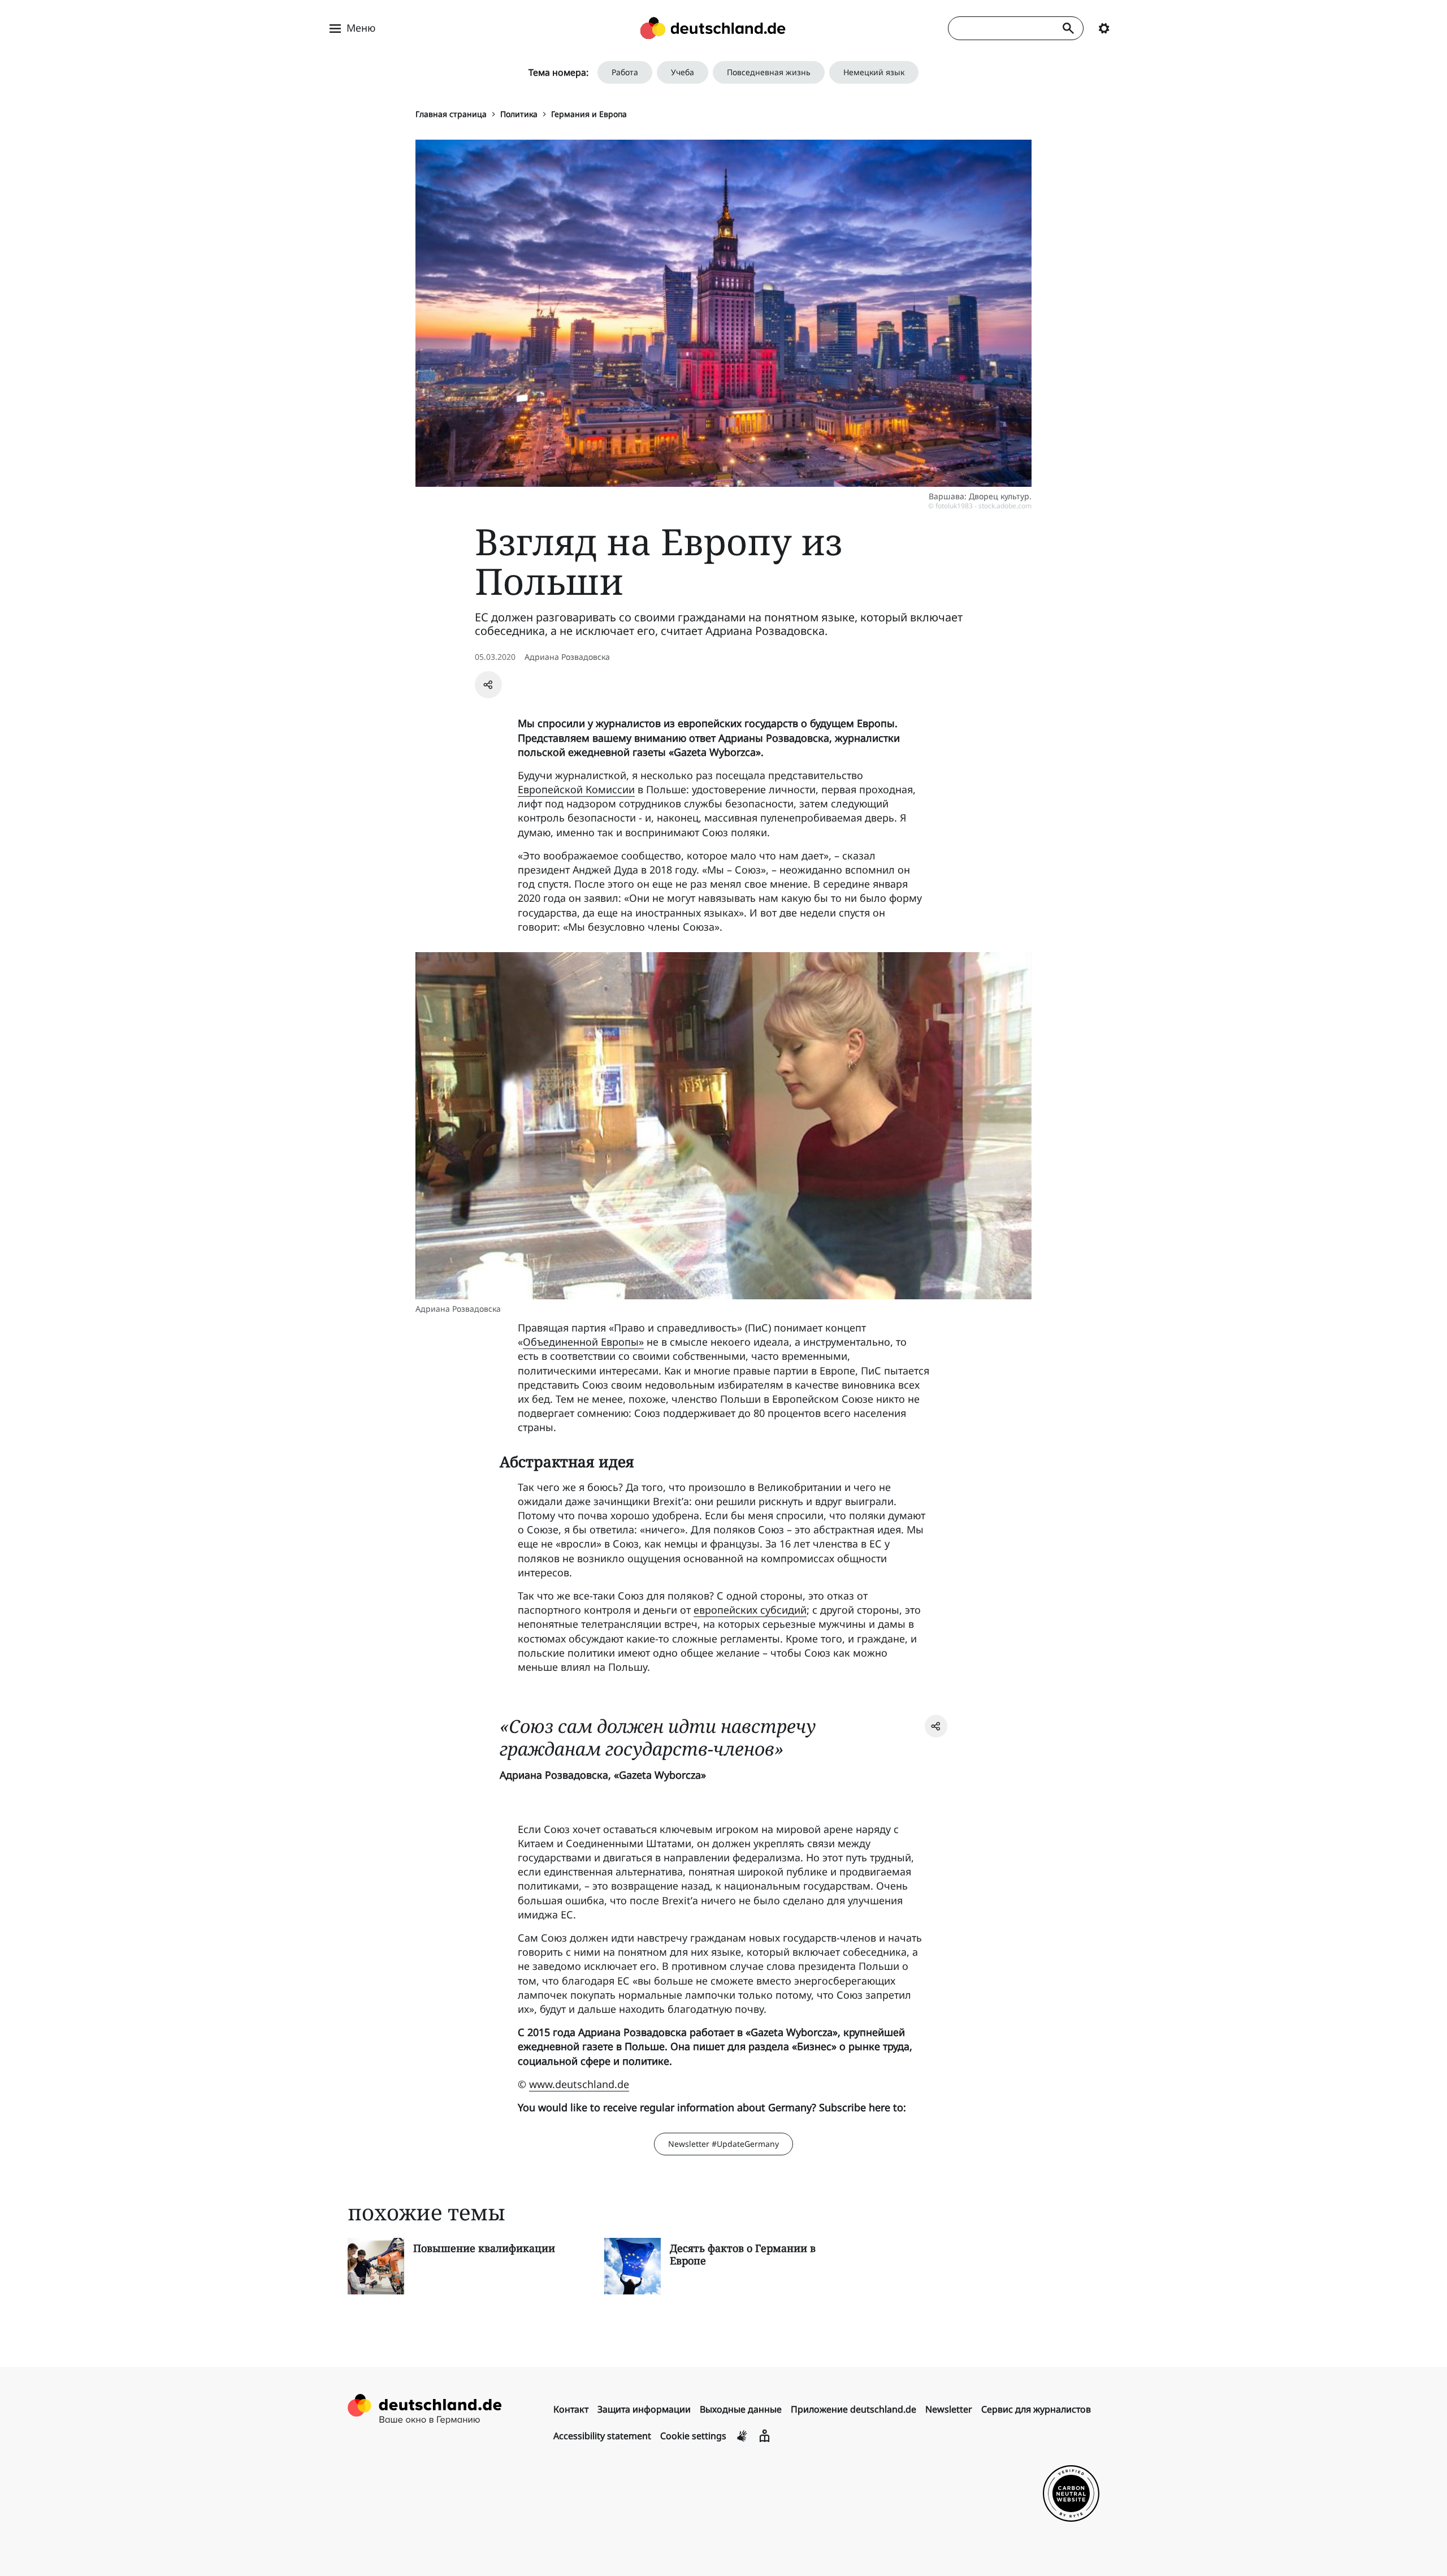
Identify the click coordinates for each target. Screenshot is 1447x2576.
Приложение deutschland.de (854, 2409)
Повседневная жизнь (769, 72)
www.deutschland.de (579, 2084)
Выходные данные (741, 2409)
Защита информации (644, 2409)
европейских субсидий (750, 1610)
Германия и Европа (589, 114)
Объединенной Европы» (583, 1342)
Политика (519, 114)
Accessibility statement (602, 2436)
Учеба (683, 72)
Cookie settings (693, 2436)
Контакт (571, 2409)
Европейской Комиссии (576, 789)
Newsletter (949, 2409)
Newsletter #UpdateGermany (723, 2144)
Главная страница (451, 114)
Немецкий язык (874, 72)
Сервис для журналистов (1036, 2409)
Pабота (625, 72)
